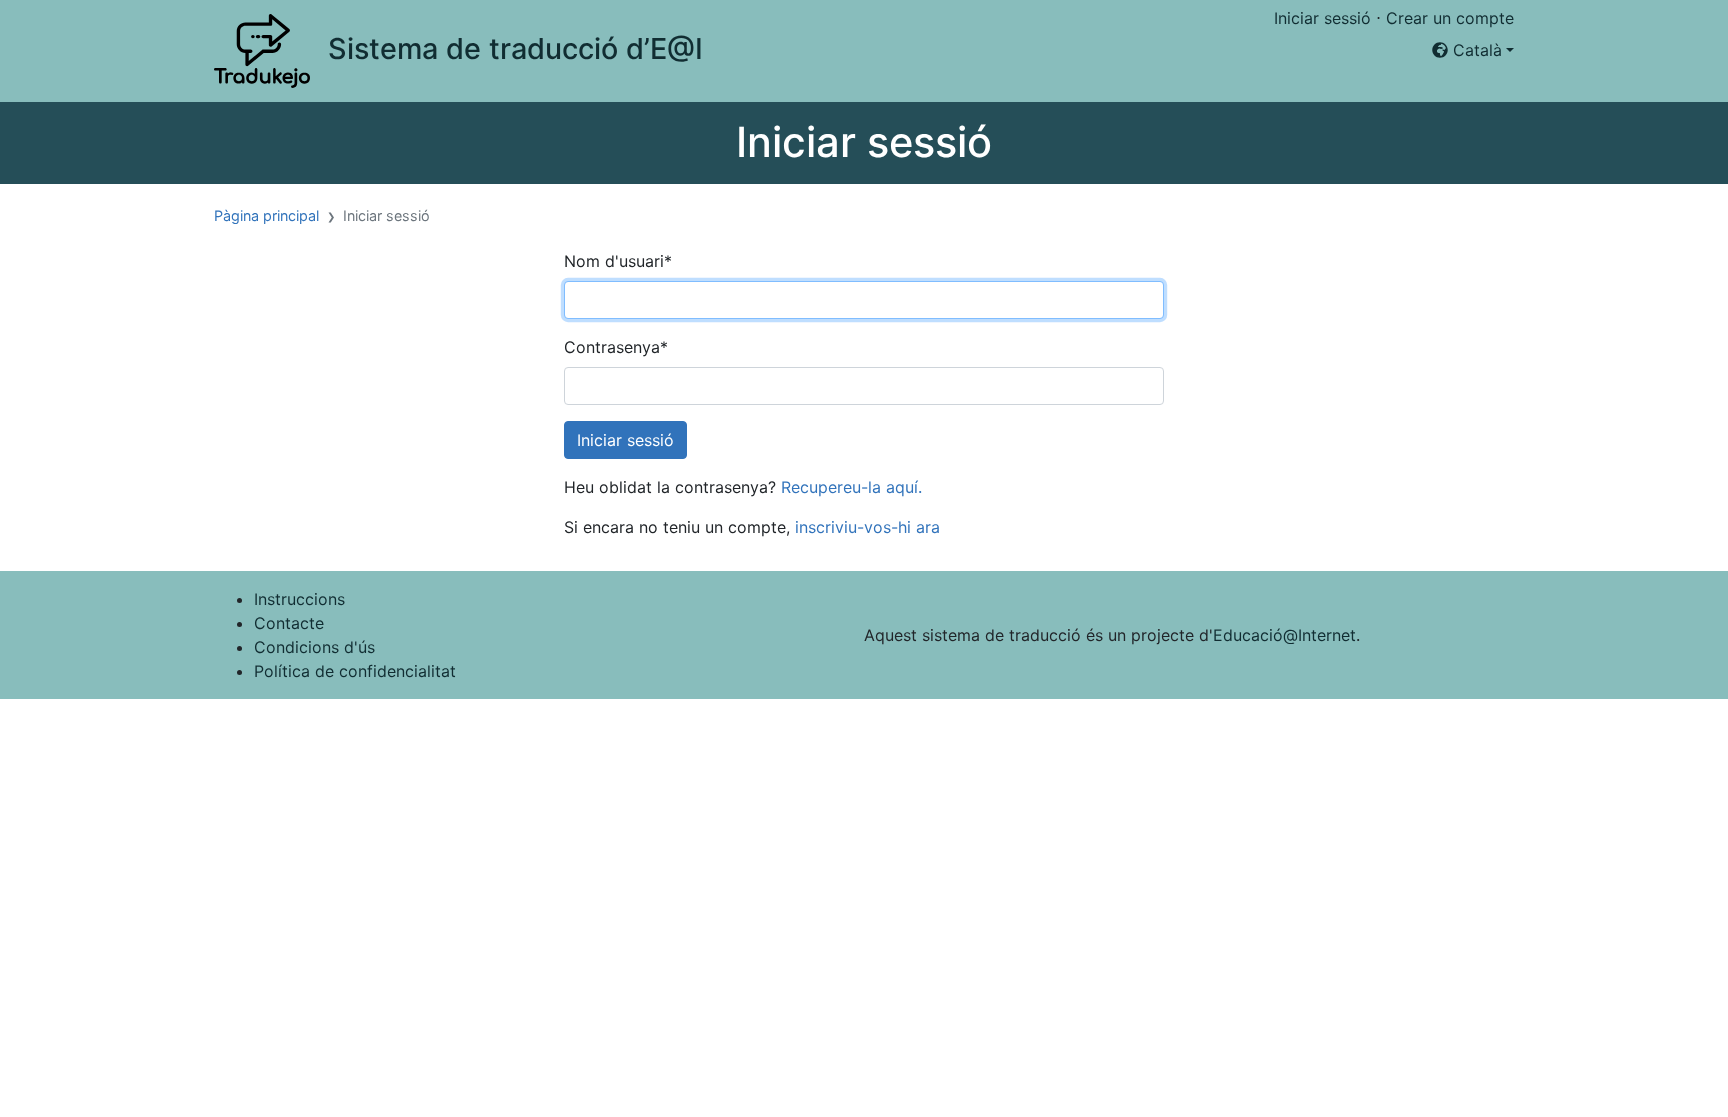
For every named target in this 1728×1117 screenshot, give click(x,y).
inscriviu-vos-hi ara (867, 527)
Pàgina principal (266, 215)
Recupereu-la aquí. (851, 487)
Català (1475, 50)
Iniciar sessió (1322, 18)
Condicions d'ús (314, 647)
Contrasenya (616, 347)
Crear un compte (1450, 18)
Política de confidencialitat (355, 671)
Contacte (289, 623)
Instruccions (299, 599)
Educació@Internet (1284, 635)
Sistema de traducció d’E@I (515, 48)
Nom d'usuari (618, 261)
